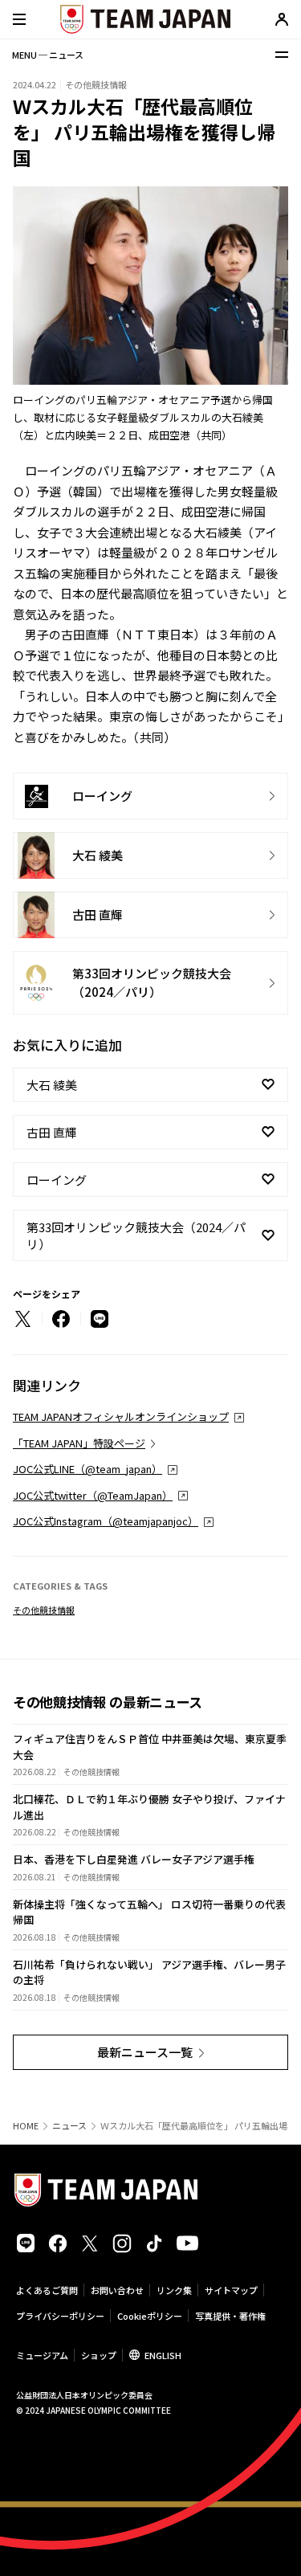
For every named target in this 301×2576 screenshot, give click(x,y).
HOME (26, 2126)
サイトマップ (231, 2290)
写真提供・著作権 (230, 2316)
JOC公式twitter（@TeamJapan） (93, 1495)
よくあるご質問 (47, 2290)
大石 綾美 (52, 1085)
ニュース (69, 2126)
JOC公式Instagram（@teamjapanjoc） (106, 1521)
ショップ (99, 2355)
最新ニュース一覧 (145, 2052)
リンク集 (174, 2290)
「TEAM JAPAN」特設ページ (79, 1443)
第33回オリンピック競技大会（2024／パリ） (136, 1235)
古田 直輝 (52, 1132)
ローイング (57, 1180)
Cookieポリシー (150, 2316)
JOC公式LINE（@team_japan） (87, 1469)
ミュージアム (42, 2355)
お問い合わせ (117, 2290)
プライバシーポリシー (60, 2316)
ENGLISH (163, 2355)
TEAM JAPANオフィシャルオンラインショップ (121, 1417)
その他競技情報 (44, 1610)
